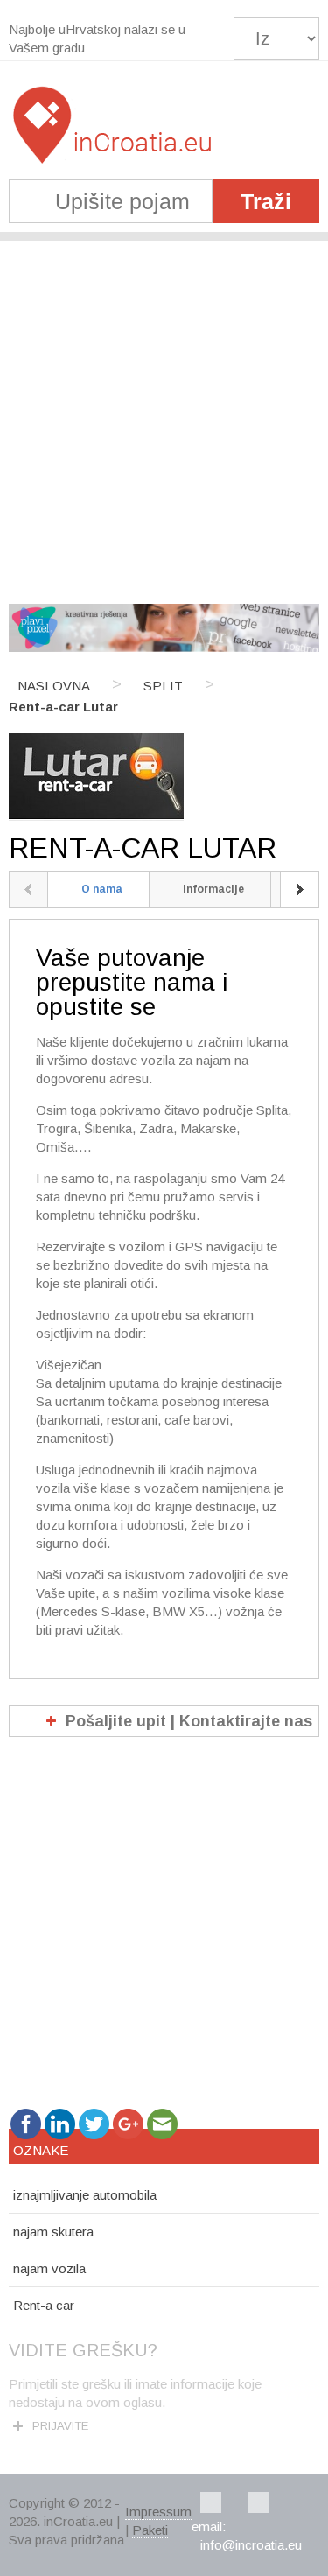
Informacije (213, 889)
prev (28, 889)
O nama (102, 889)
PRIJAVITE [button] (60, 2426)
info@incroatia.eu (251, 2545)
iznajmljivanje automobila (85, 2195)
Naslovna (54, 686)
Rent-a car (44, 2305)
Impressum (158, 2512)
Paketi (150, 2530)
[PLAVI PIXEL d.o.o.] (164, 647)
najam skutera (53, 2232)
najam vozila (49, 2268)
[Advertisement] (164, 413)
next (300, 889)
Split (163, 686)
